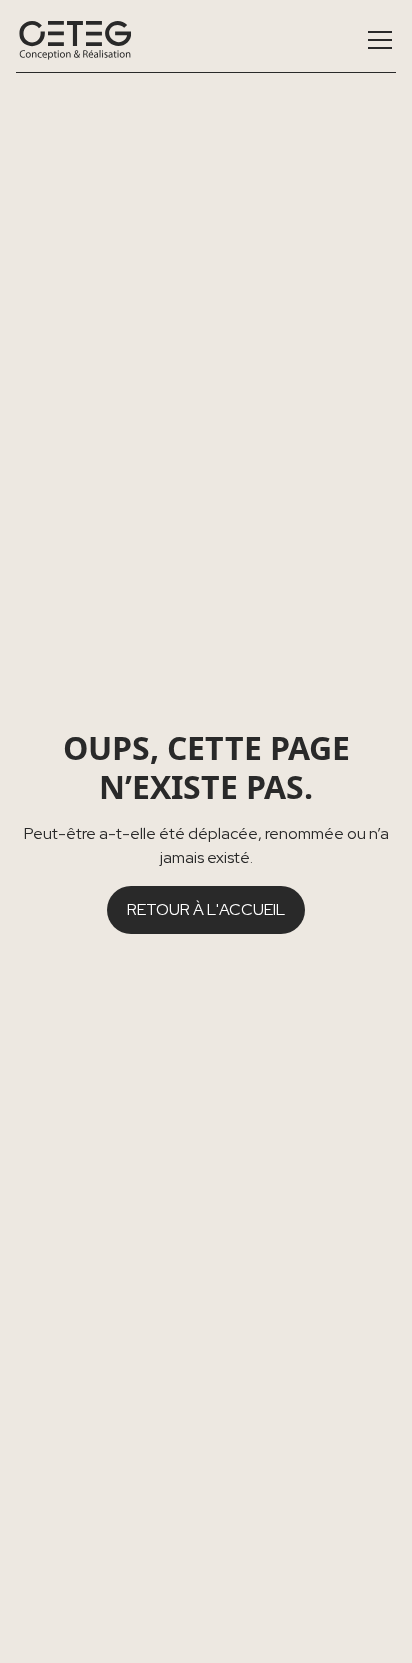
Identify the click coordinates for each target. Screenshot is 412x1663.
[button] (376, 40)
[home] (75, 40)
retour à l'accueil (206, 909)
